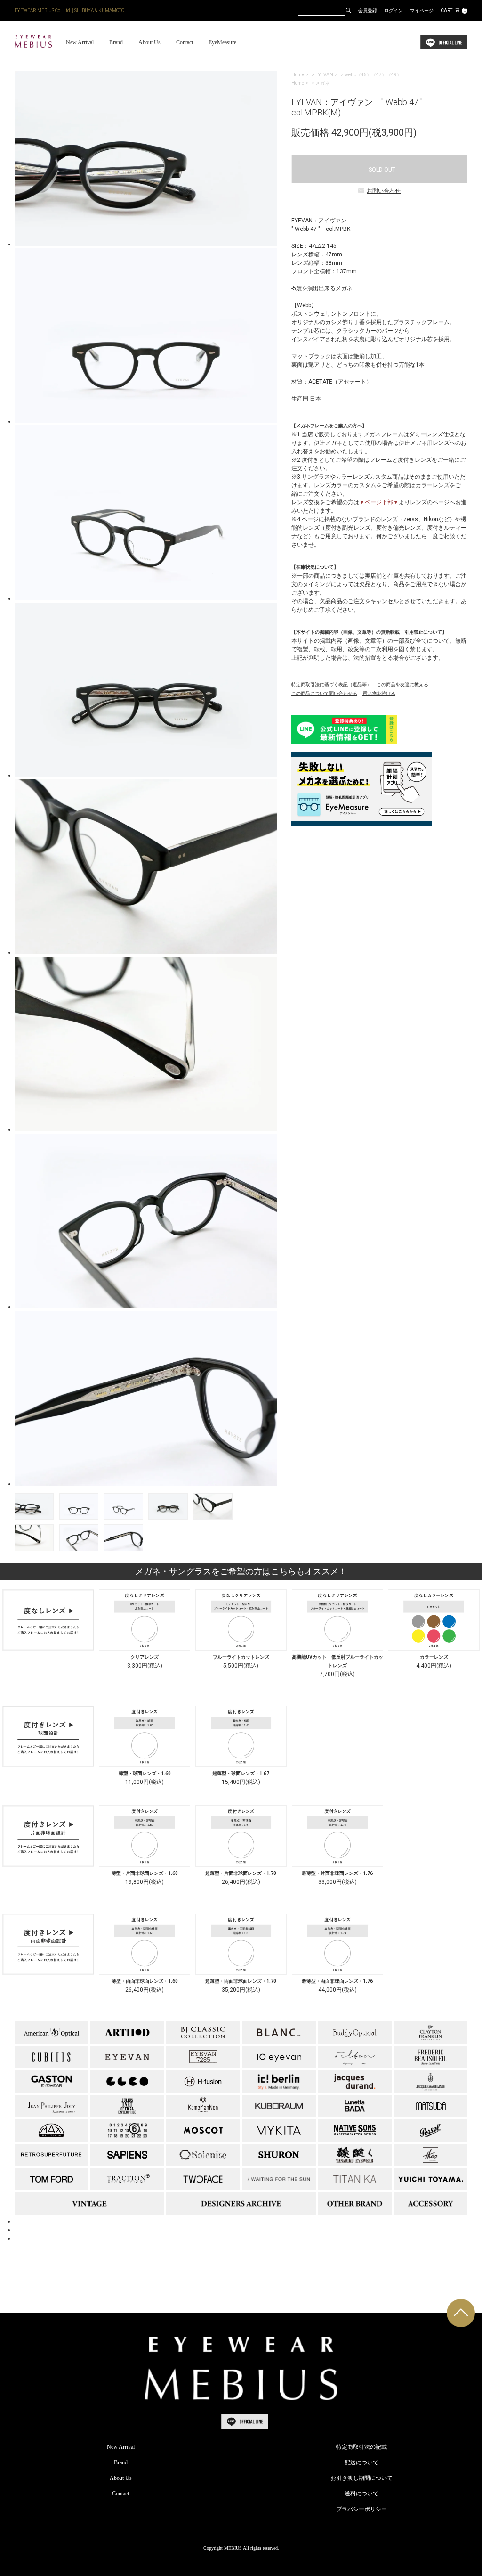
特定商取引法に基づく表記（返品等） (331, 684)
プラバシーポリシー (361, 2509)
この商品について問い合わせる (324, 693)
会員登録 (368, 11)
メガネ (322, 83)
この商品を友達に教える (402, 684)
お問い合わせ (384, 191)
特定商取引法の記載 (361, 2447)
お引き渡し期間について (361, 2478)
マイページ (422, 11)
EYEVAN (324, 75)
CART (453, 11)
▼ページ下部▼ (379, 502)
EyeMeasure (222, 42)
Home (298, 75)
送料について (361, 2494)
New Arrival (80, 42)
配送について (361, 2462)
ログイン (394, 11)
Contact (185, 42)
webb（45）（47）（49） (373, 75)
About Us (149, 42)
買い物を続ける (379, 693)
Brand (116, 42)
